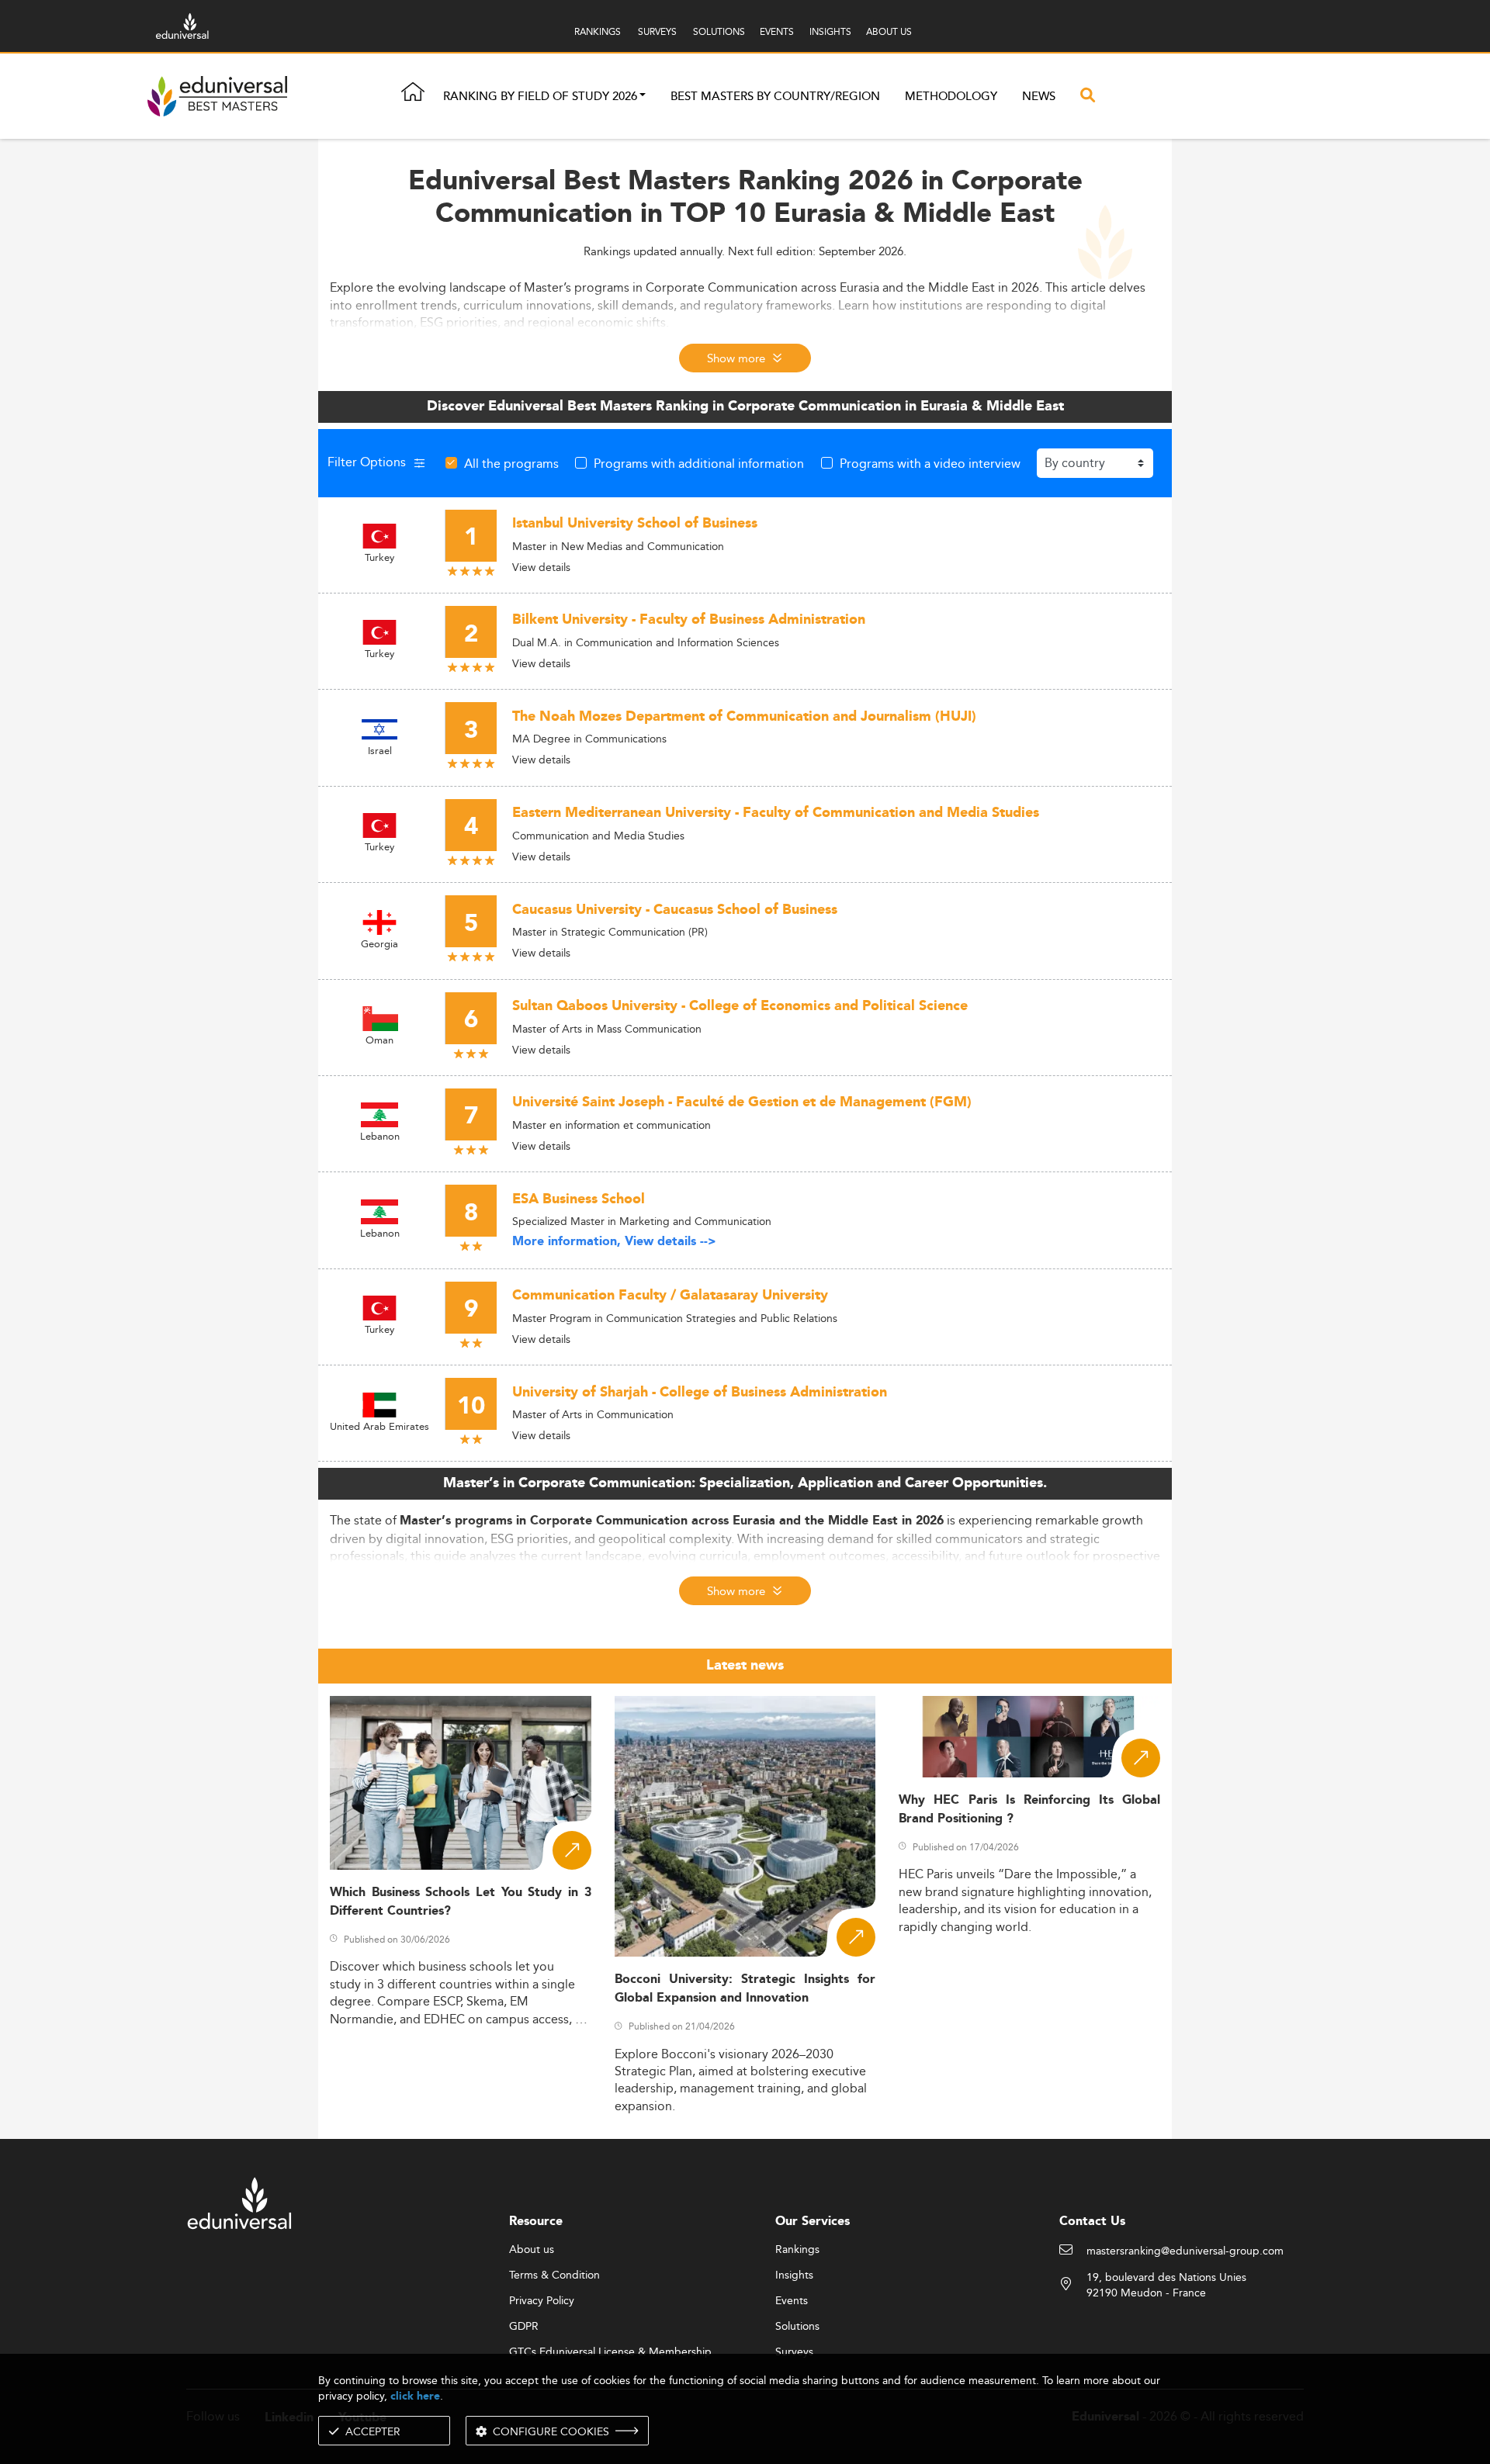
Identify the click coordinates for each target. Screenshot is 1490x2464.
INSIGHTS (830, 31)
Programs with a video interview (930, 463)
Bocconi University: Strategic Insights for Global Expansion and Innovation (745, 1988)
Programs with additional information (699, 463)
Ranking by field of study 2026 (540, 97)
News (1039, 97)
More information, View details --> (614, 1242)
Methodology (951, 97)
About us (532, 2250)
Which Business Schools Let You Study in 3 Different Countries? (461, 1902)
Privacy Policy (542, 2301)
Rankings (797, 2250)
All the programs (511, 463)
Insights (794, 2275)
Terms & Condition (554, 2275)
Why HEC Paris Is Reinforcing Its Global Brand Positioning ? (1029, 1809)
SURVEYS (657, 31)
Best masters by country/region (775, 97)
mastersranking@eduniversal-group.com (1185, 2251)
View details (541, 567)
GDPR (524, 2327)
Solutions (797, 2327)
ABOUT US (889, 31)
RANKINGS (598, 31)
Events (792, 2301)
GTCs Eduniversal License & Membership (610, 2352)
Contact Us (1092, 2222)
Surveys (794, 2352)
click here (415, 2396)
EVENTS (777, 31)
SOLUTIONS (719, 31)
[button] (643, 97)
